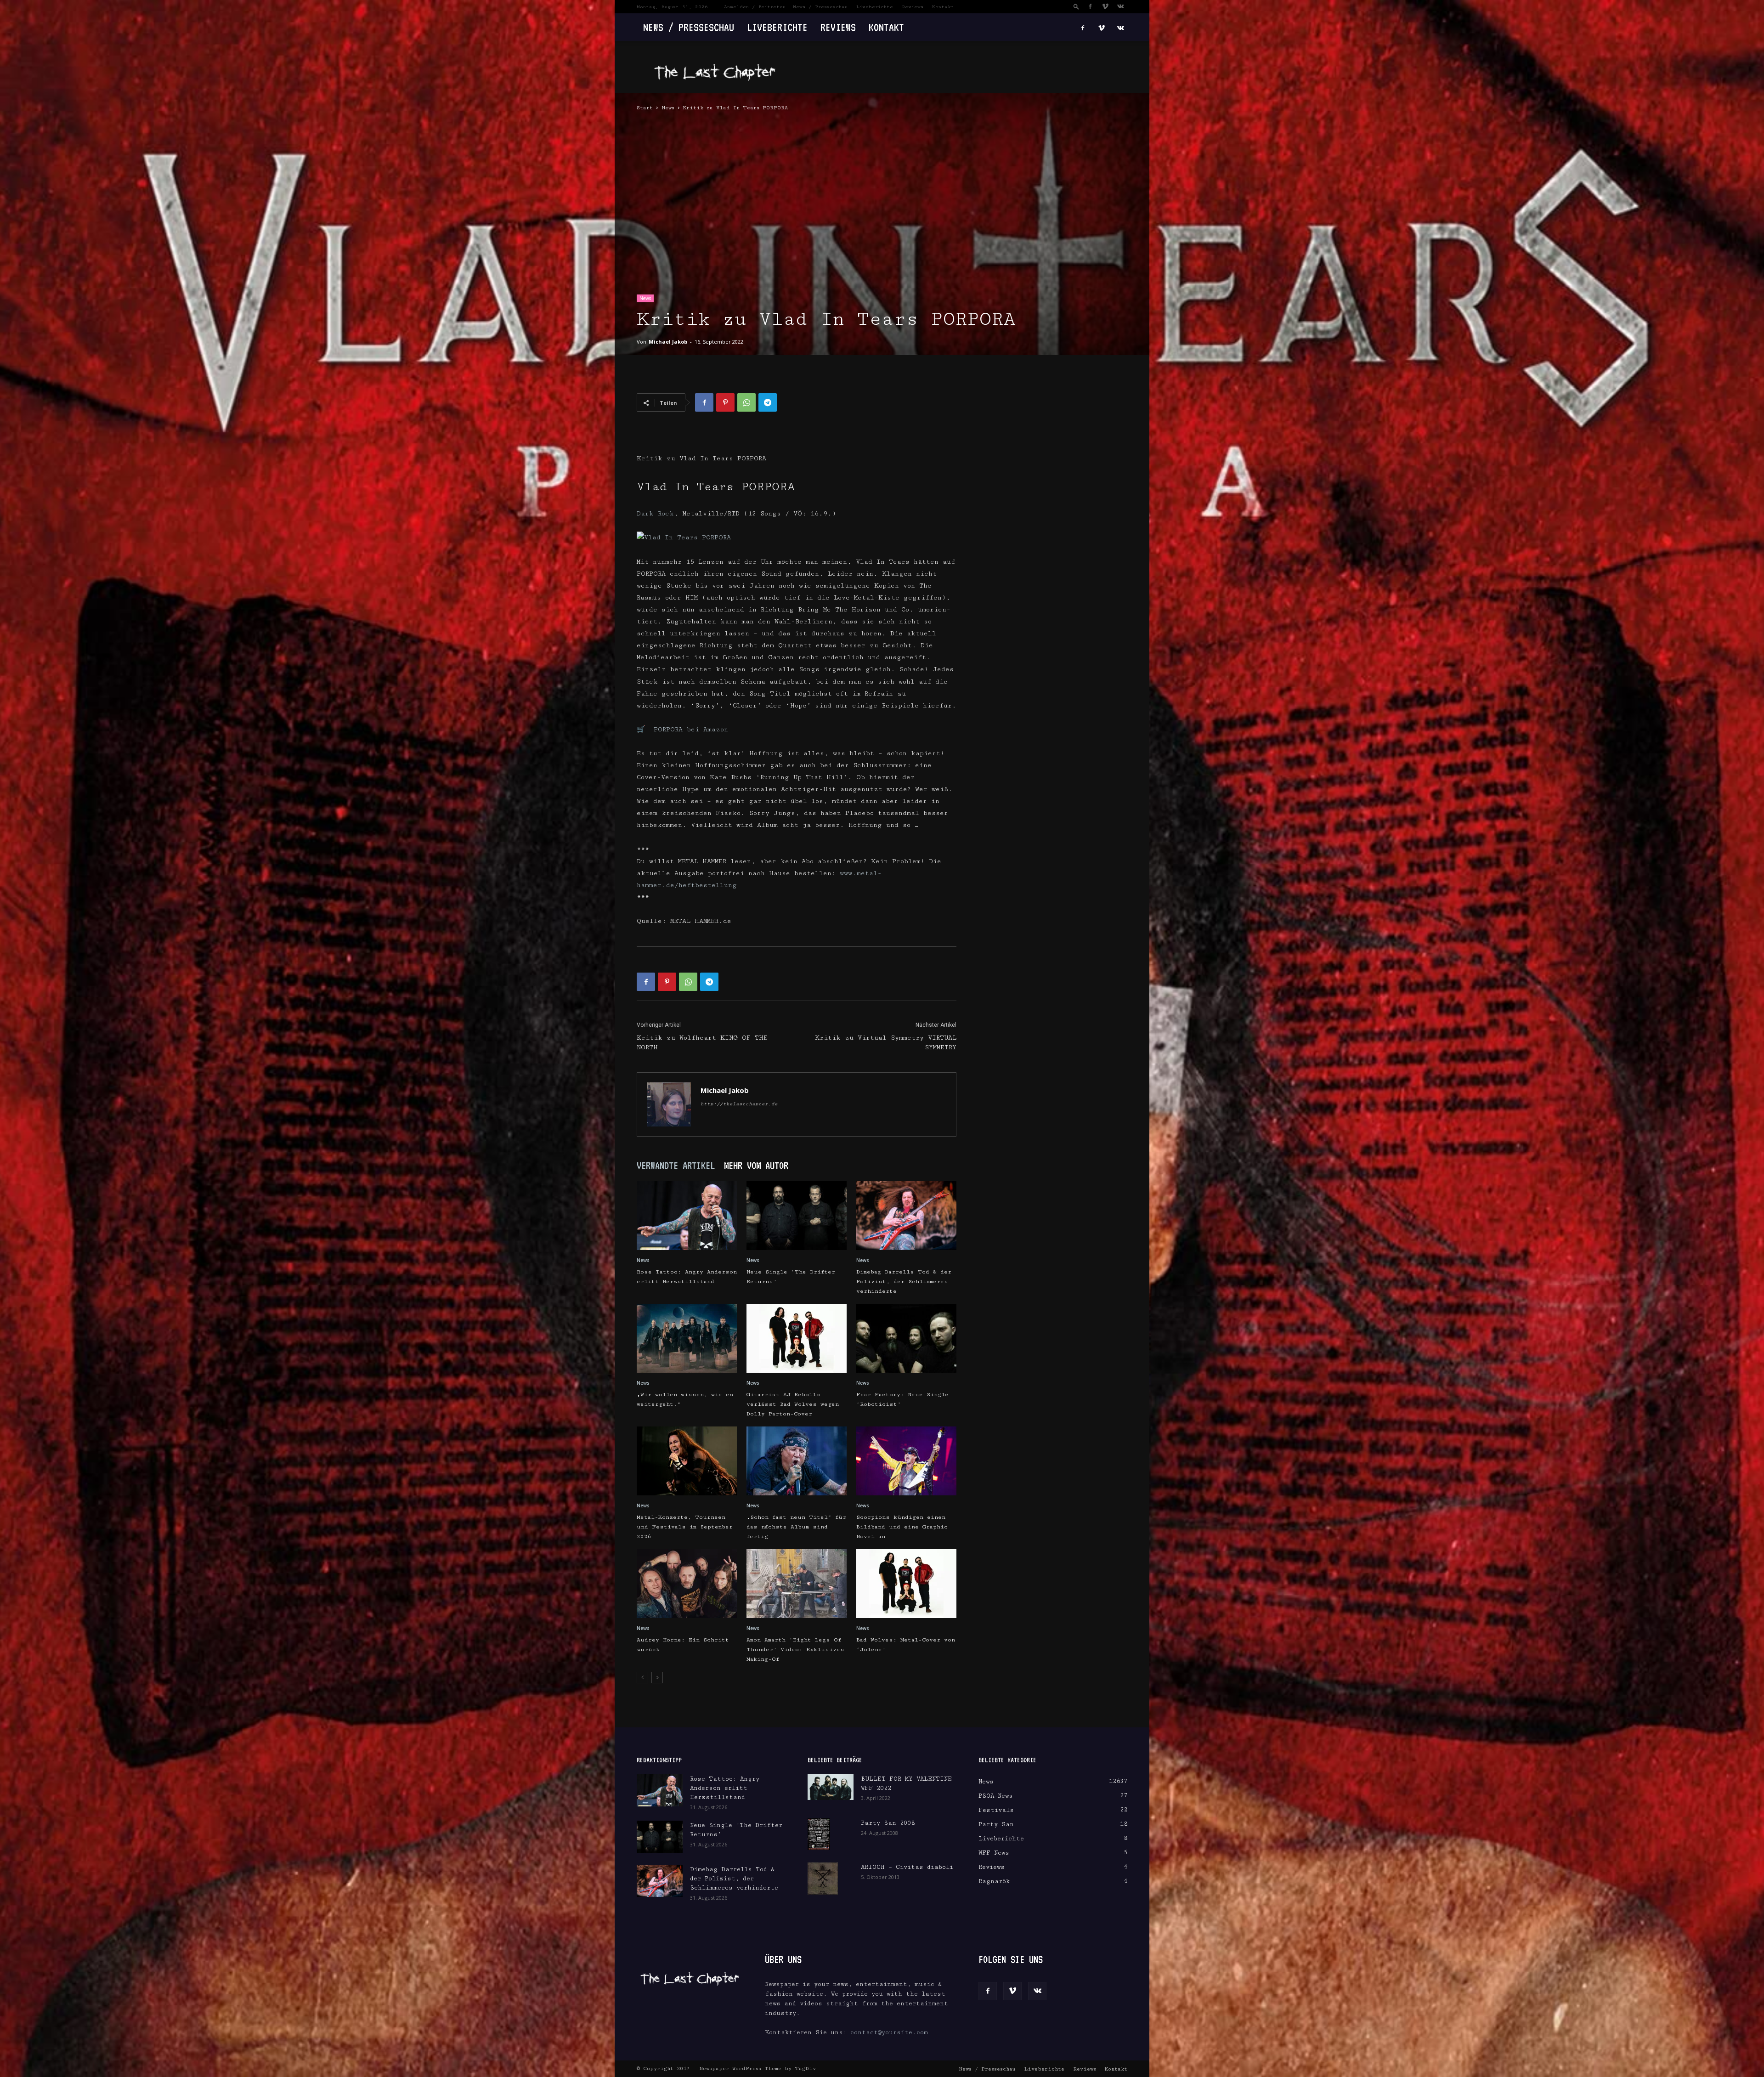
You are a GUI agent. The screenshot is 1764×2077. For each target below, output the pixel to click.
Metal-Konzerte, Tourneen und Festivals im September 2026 (685, 1527)
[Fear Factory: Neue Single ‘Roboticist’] (906, 1338)
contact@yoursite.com (889, 2032)
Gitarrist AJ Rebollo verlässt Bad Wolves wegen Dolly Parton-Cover (793, 1404)
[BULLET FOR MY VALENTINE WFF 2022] (831, 1787)
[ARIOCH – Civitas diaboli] (823, 1879)
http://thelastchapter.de (739, 1104)
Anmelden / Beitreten (755, 7)
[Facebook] (1090, 6)
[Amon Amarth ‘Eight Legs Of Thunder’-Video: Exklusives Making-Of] (797, 1584)
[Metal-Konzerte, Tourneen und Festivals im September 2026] (687, 1461)
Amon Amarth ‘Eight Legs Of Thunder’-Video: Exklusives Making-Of (795, 1650)
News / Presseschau (820, 7)
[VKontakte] (1120, 6)
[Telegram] (768, 402)
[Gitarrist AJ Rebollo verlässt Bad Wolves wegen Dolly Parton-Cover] (797, 1338)
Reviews (913, 7)
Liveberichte (875, 7)
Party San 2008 (888, 1823)
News (668, 108)
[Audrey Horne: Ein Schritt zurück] (687, 1584)
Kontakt (943, 7)
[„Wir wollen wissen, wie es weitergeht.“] (687, 1338)
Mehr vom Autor (756, 1166)
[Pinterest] (725, 402)
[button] (1076, 6)
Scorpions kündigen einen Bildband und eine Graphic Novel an (902, 1527)
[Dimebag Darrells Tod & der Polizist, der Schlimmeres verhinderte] (906, 1216)
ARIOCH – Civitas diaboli (907, 1867)
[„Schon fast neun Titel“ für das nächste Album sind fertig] (797, 1461)
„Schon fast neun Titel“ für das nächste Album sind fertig (796, 1527)
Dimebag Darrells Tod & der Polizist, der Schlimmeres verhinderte (904, 1282)
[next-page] (657, 1678)
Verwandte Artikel (676, 1166)
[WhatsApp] (746, 402)
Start (645, 108)
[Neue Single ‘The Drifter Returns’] (797, 1216)
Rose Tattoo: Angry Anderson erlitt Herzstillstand (725, 1788)
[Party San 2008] (819, 1834)
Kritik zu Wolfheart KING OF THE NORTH (702, 1043)
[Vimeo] (1105, 6)
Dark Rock (655, 514)
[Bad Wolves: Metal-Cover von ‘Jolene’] (906, 1584)
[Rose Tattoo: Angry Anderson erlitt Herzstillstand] (687, 1216)
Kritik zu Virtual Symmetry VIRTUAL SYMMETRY (886, 1043)
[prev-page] (642, 1678)
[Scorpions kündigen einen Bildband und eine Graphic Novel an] (906, 1461)
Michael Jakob (668, 342)
